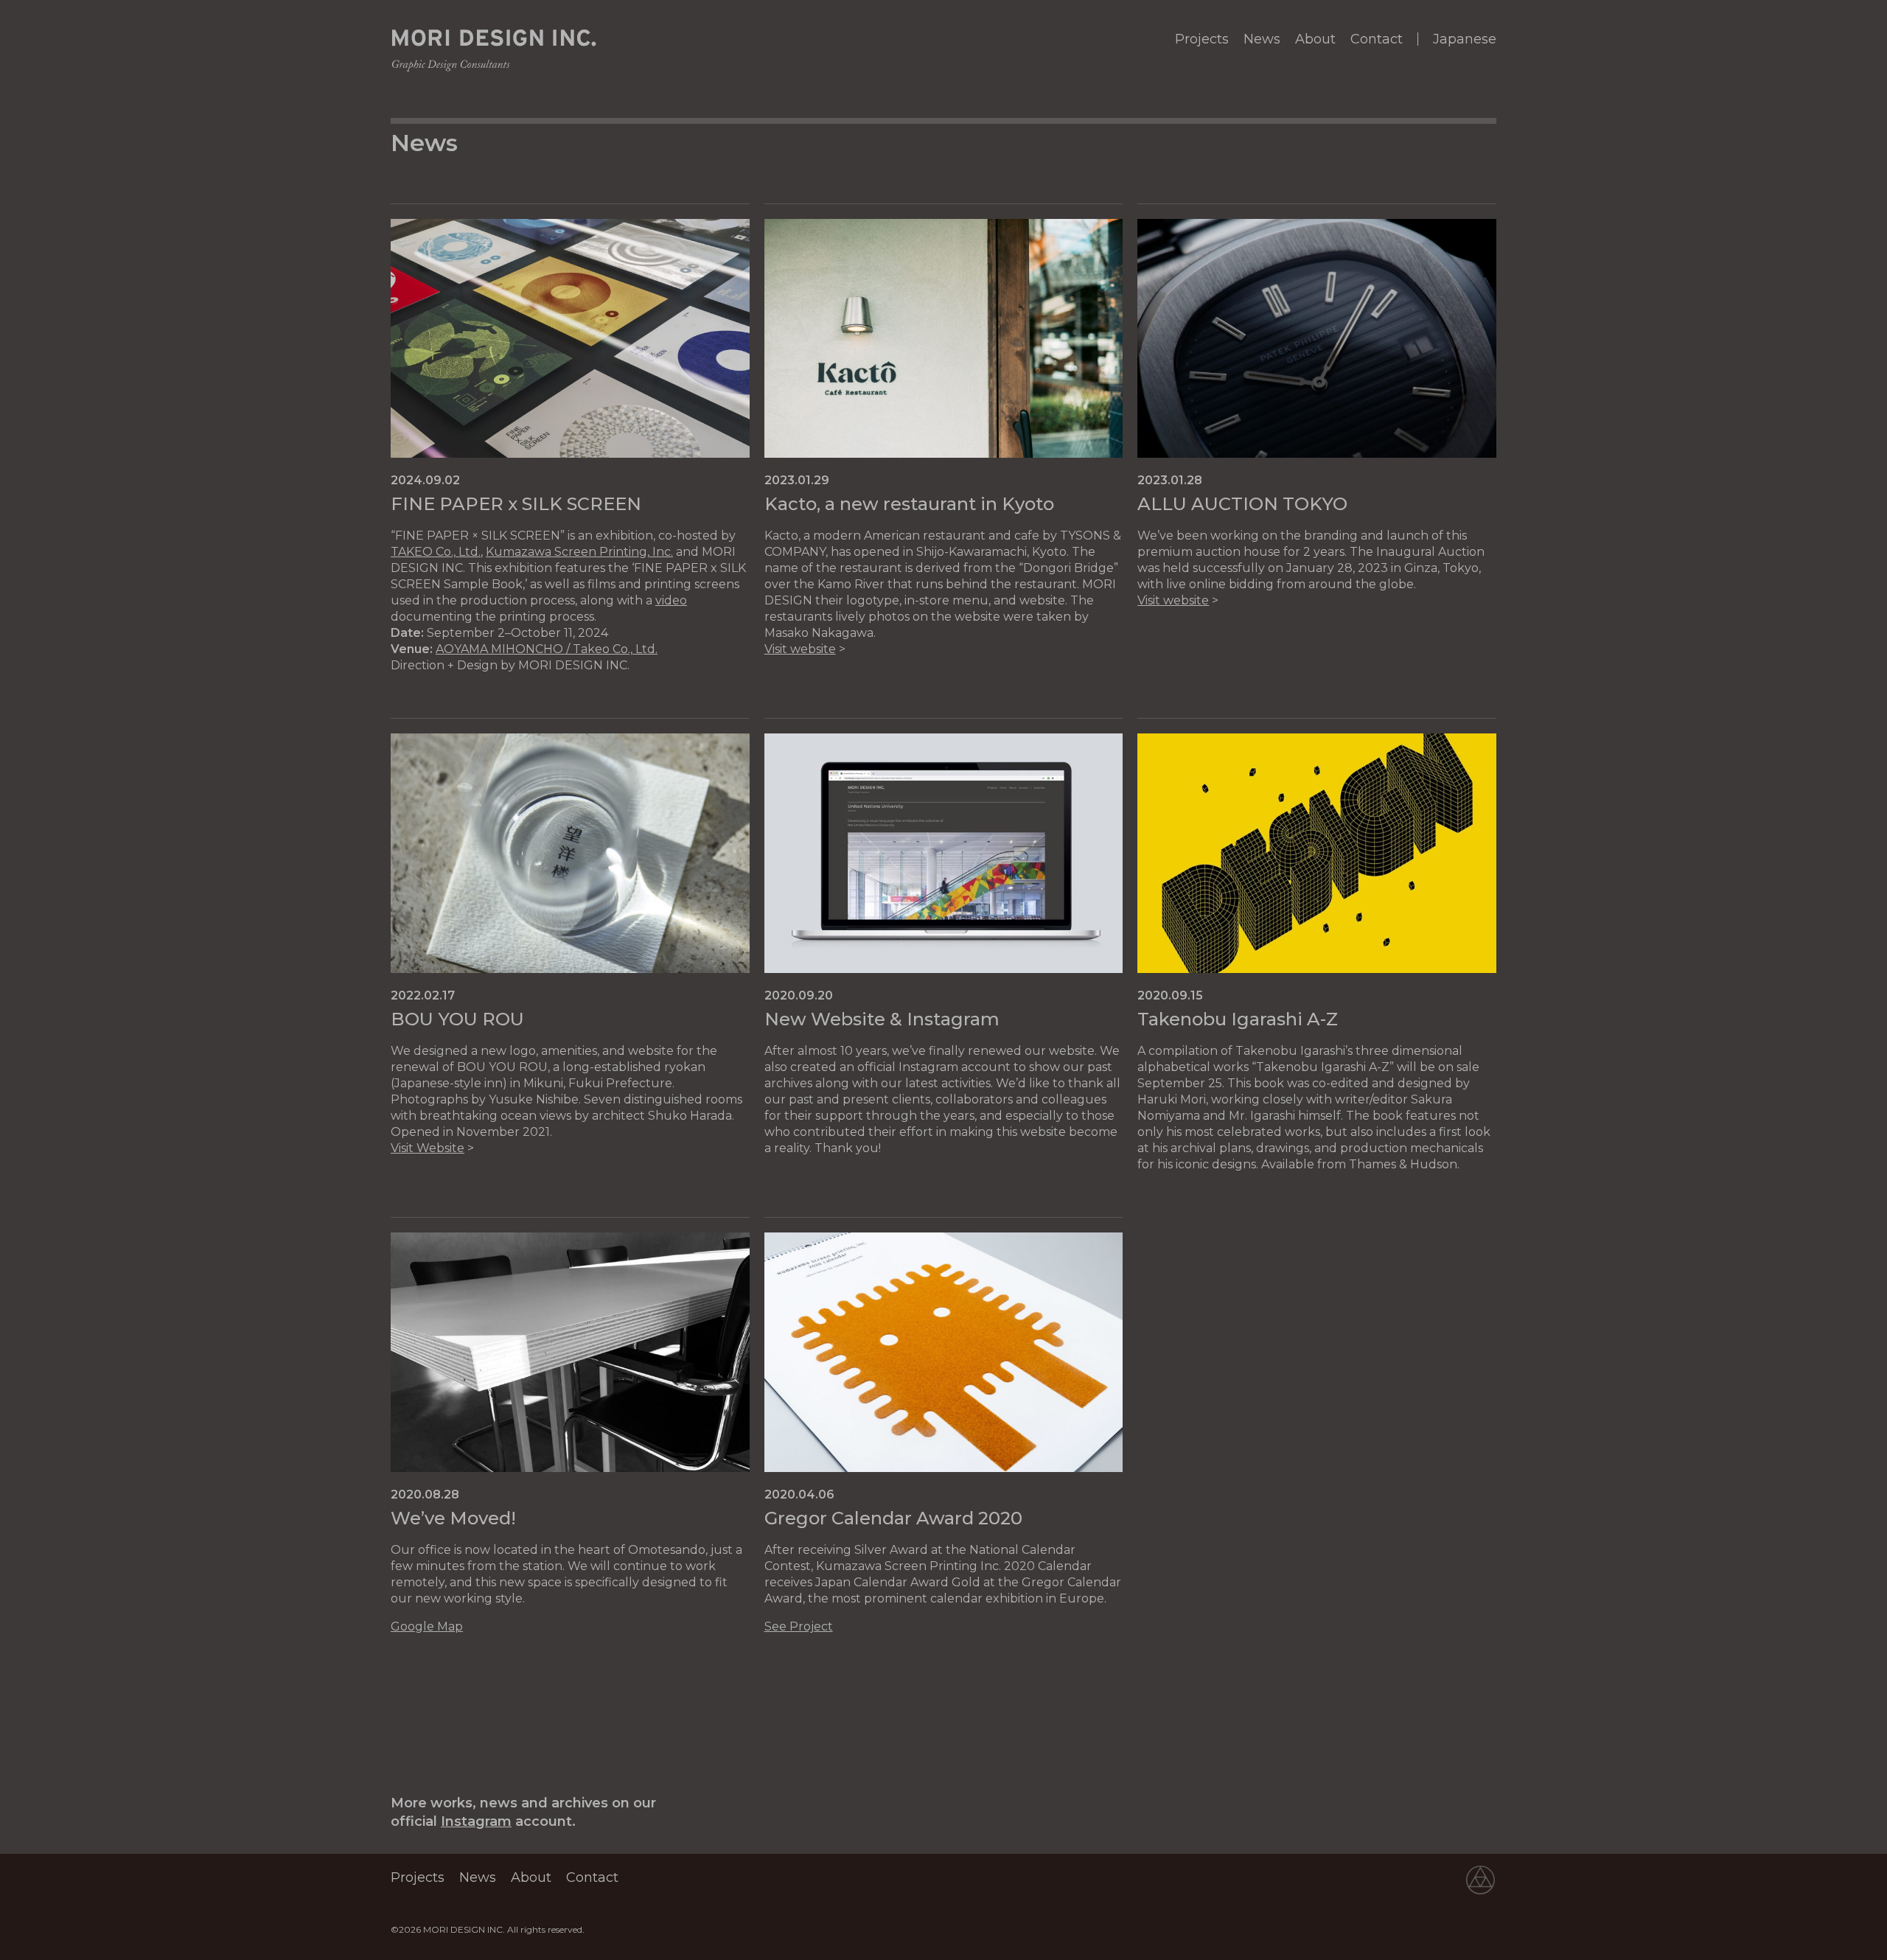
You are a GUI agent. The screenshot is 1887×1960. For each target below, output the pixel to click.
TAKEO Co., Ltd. (436, 552)
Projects (1202, 39)
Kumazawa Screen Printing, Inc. (579, 552)
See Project (799, 1626)
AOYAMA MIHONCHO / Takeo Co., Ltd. (547, 649)
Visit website (800, 649)
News (1262, 39)
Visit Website (428, 1148)
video (671, 600)
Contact (1377, 39)
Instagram (476, 1821)
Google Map (427, 1626)
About (1315, 39)
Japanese (1465, 39)
